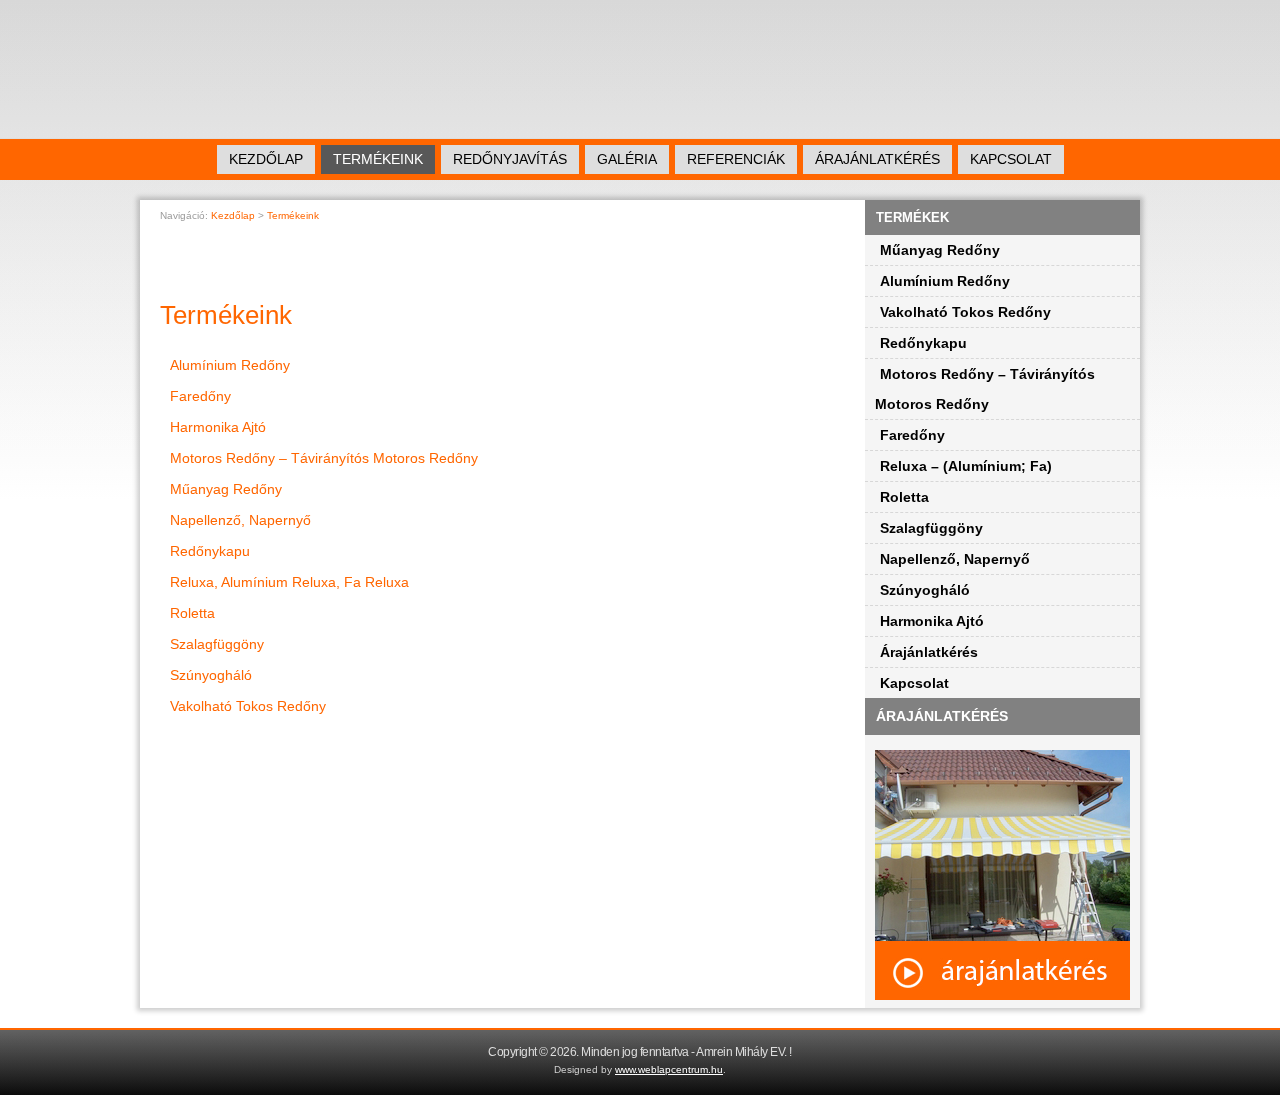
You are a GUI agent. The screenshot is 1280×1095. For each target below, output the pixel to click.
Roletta (192, 613)
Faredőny (200, 396)
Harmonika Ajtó (218, 427)
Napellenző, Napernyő (240, 520)
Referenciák (736, 159)
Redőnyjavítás (510, 159)
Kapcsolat (1011, 159)
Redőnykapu (210, 551)
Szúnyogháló (211, 675)
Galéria (627, 159)
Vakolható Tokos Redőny (248, 706)
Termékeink (378, 159)
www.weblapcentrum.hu (669, 1069)
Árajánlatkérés (877, 159)
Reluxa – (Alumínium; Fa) (966, 466)
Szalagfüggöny (217, 644)
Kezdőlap (266, 159)
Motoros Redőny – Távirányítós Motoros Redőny (324, 458)
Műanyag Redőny (226, 489)
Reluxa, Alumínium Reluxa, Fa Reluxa (289, 582)
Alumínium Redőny (230, 365)
